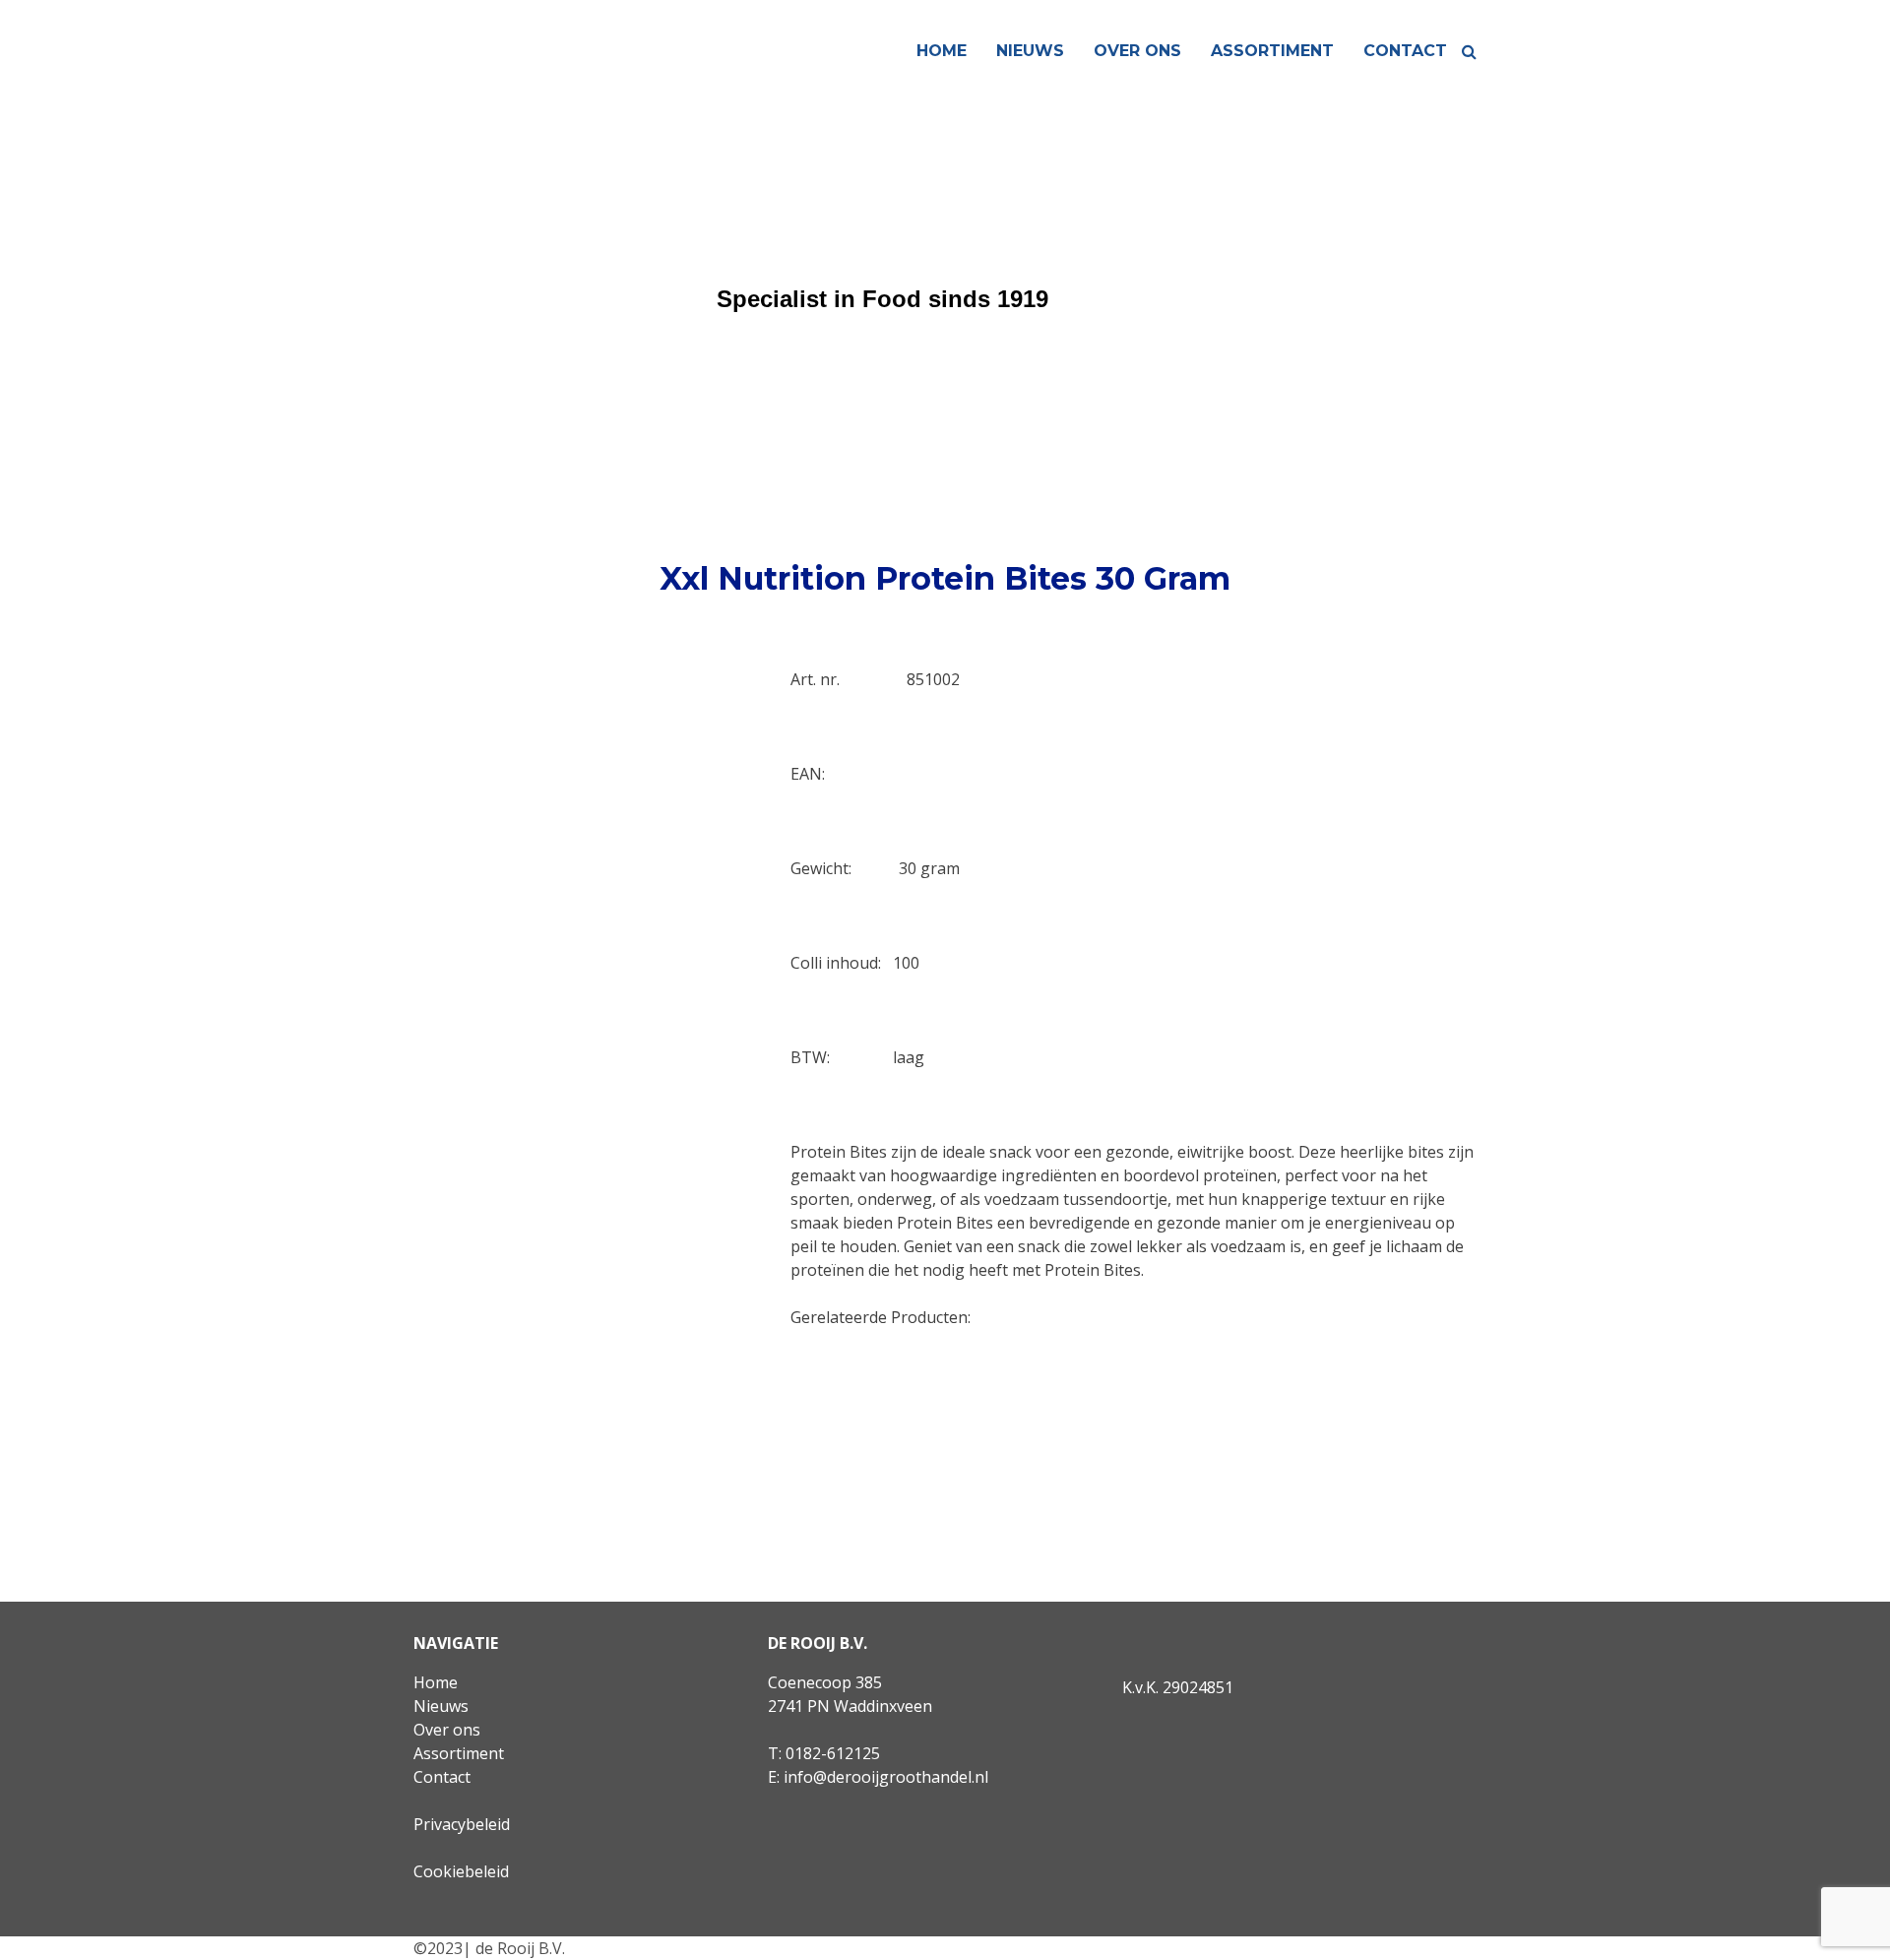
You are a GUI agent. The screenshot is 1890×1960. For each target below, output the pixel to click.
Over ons (1137, 51)
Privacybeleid (462, 1824)
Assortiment (1272, 51)
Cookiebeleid (461, 1871)
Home (942, 51)
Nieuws (1030, 51)
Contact (1405, 51)
